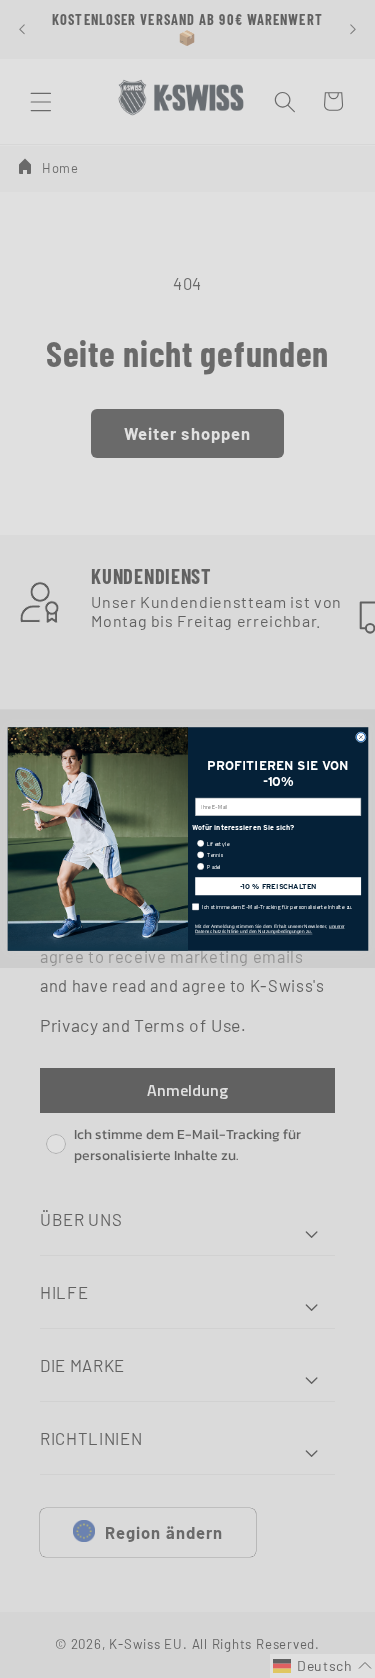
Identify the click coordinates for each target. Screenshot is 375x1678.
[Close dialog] (360, 737)
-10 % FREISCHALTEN (277, 886)
